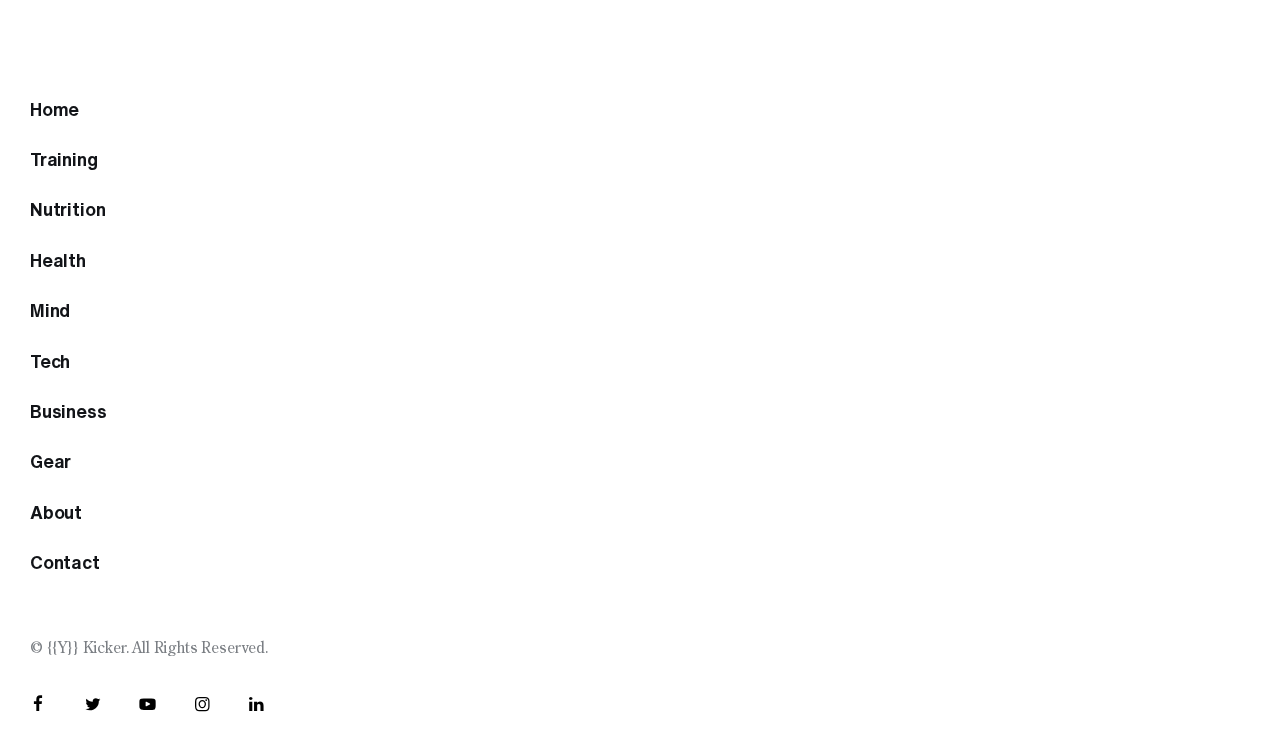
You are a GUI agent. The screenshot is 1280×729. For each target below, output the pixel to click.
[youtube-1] (147, 705)
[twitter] (93, 705)
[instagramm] (202, 705)
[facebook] (38, 705)
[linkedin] (256, 705)
